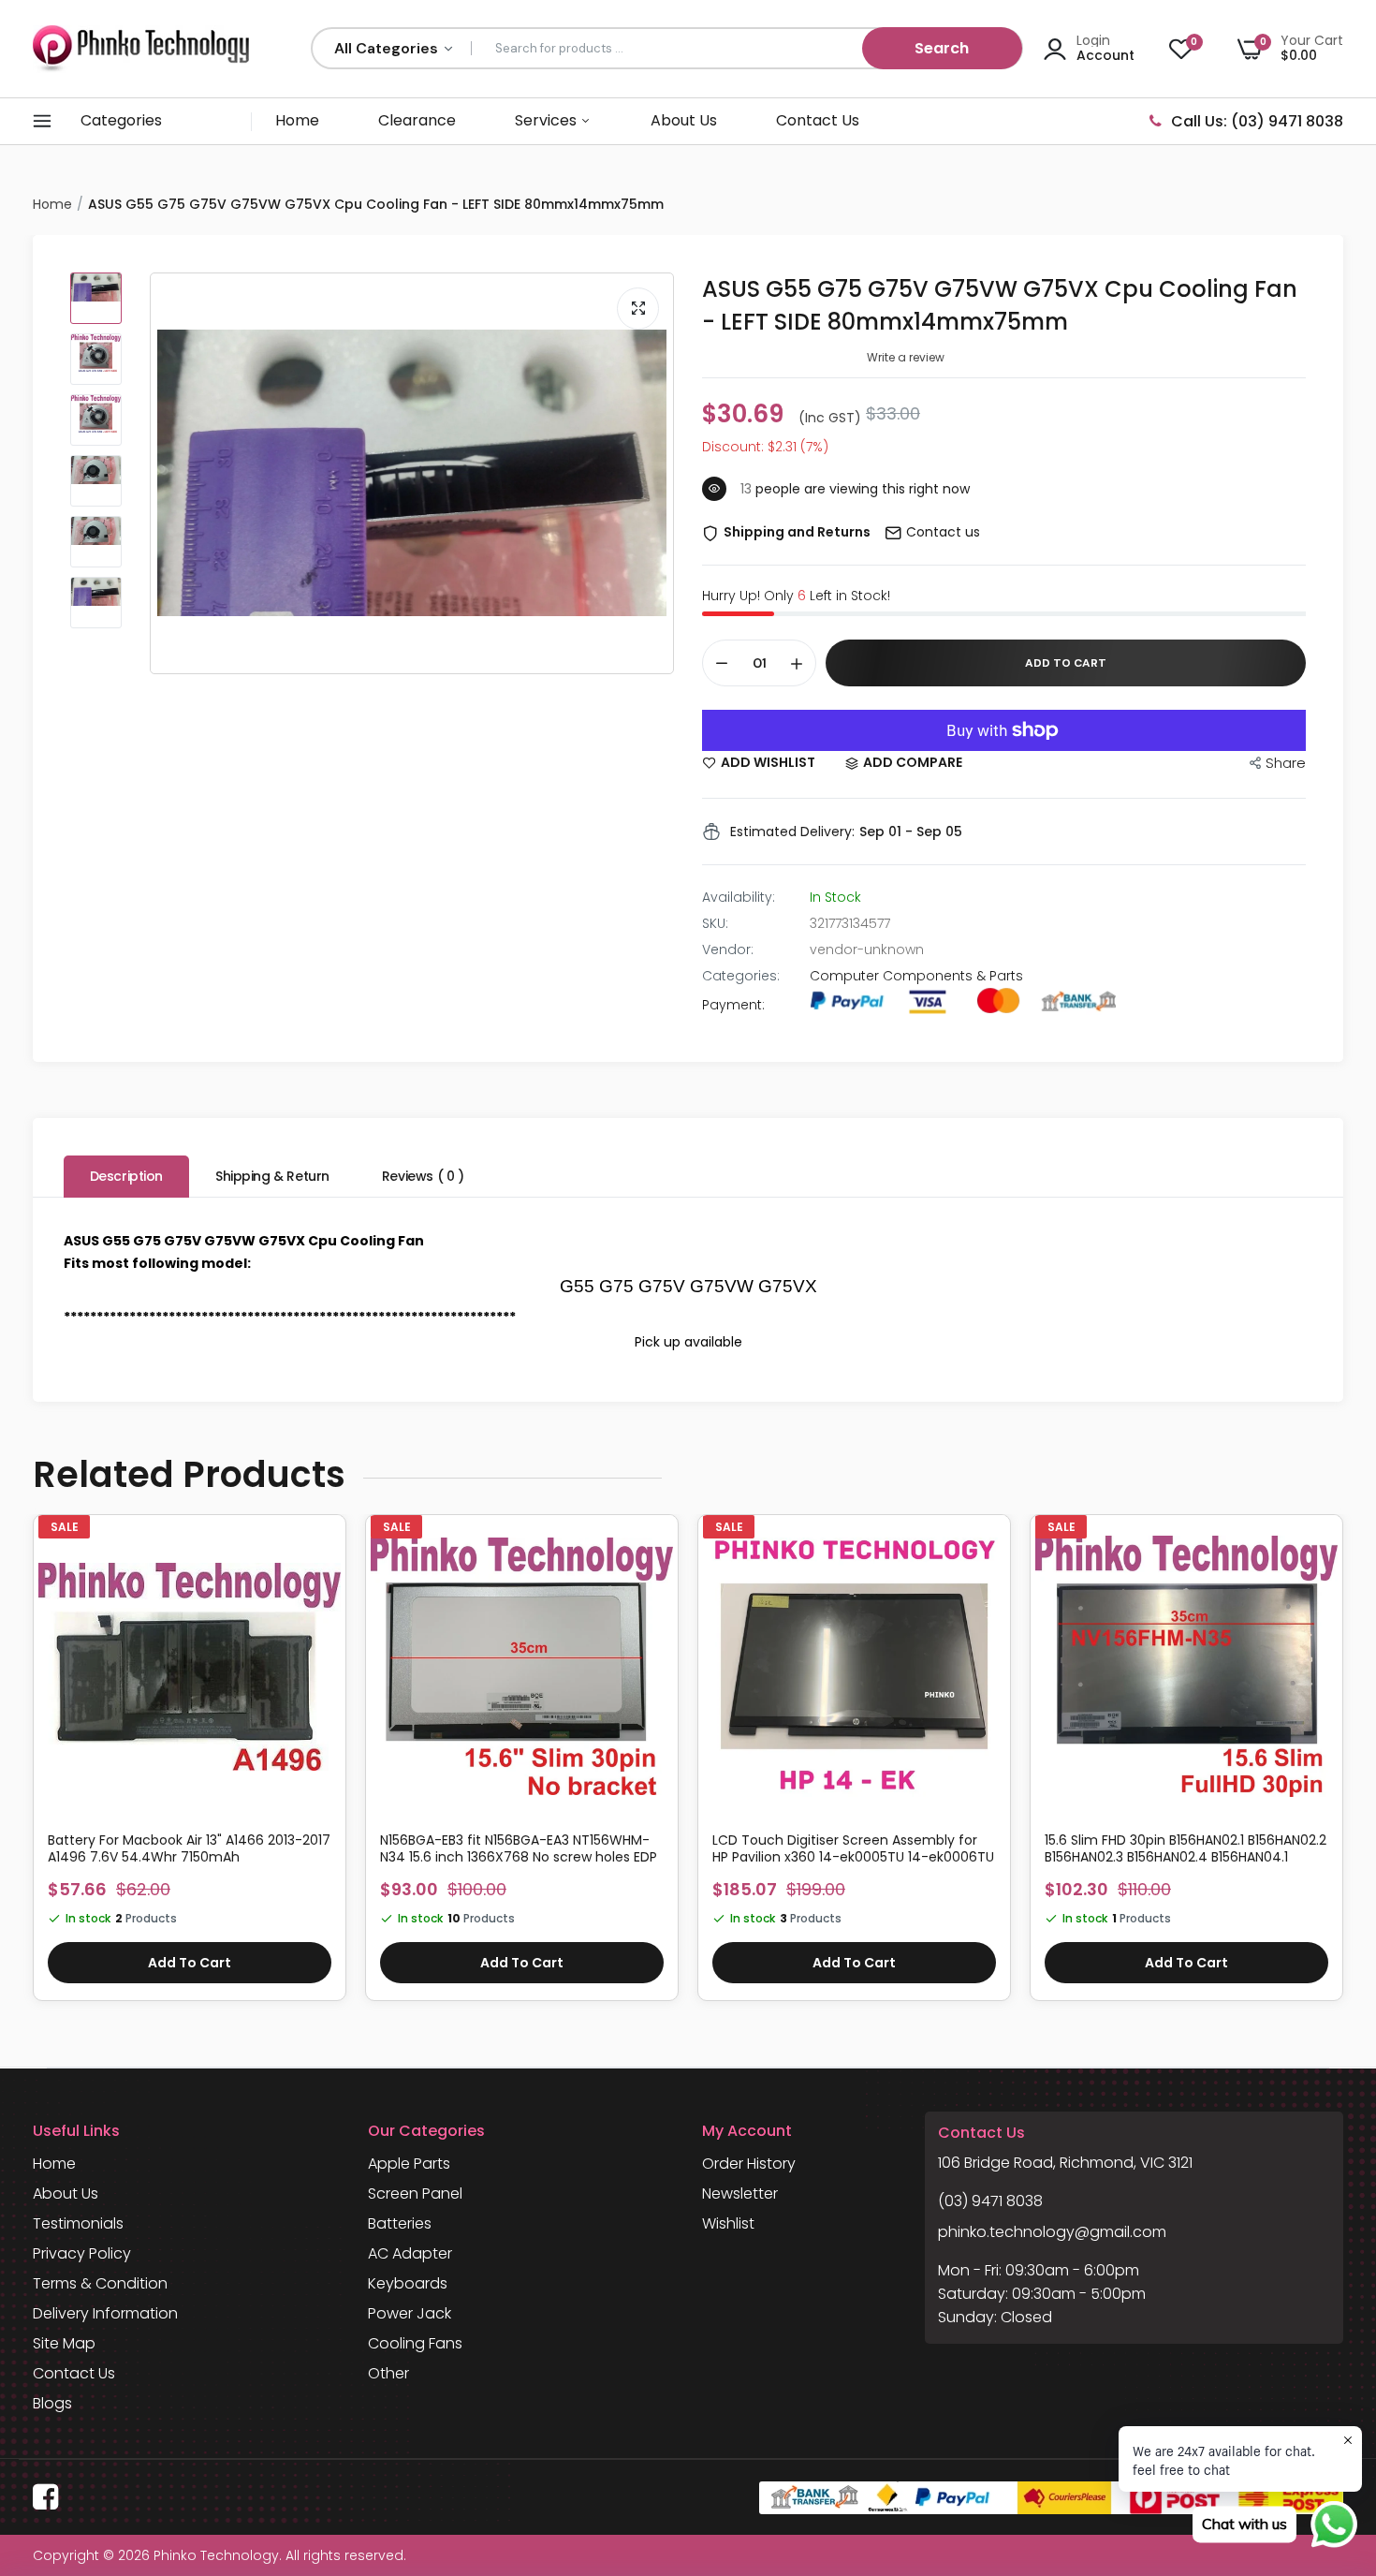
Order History (749, 2164)
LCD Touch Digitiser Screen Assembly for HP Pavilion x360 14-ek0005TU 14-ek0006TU (853, 1848)
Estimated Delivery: (792, 832)
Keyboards (408, 2283)
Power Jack (410, 2313)
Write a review (906, 357)
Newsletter (740, 2193)
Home (297, 120)
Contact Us (818, 120)
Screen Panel (415, 2193)
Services (548, 120)
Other (388, 2373)
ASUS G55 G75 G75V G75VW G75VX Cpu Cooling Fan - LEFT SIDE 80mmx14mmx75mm (1000, 305)
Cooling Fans (415, 2343)
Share (1286, 763)
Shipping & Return (272, 1176)
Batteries (400, 2223)
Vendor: (728, 949)
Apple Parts (409, 2164)
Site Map (64, 2343)
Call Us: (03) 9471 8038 (1257, 121)
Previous (33, 1767)
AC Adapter (410, 2253)
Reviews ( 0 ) (423, 1176)
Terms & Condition (100, 2283)
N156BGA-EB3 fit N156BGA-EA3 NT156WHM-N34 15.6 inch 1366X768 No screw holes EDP (519, 1848)
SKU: (715, 923)
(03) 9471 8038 (990, 2201)
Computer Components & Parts (916, 976)
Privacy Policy (82, 2253)
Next (1343, 1767)
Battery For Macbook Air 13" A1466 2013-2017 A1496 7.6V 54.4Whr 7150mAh (189, 1848)
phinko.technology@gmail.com (1052, 2232)
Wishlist (728, 2223)
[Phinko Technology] (141, 48)
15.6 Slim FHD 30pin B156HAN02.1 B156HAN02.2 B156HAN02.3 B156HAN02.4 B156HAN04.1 (1186, 1848)
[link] (324, 1553)
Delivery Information (105, 2313)
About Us (684, 120)
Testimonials (78, 2223)
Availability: (739, 897)
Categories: (741, 976)
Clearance (417, 120)
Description (126, 1176)
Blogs (52, 2403)
